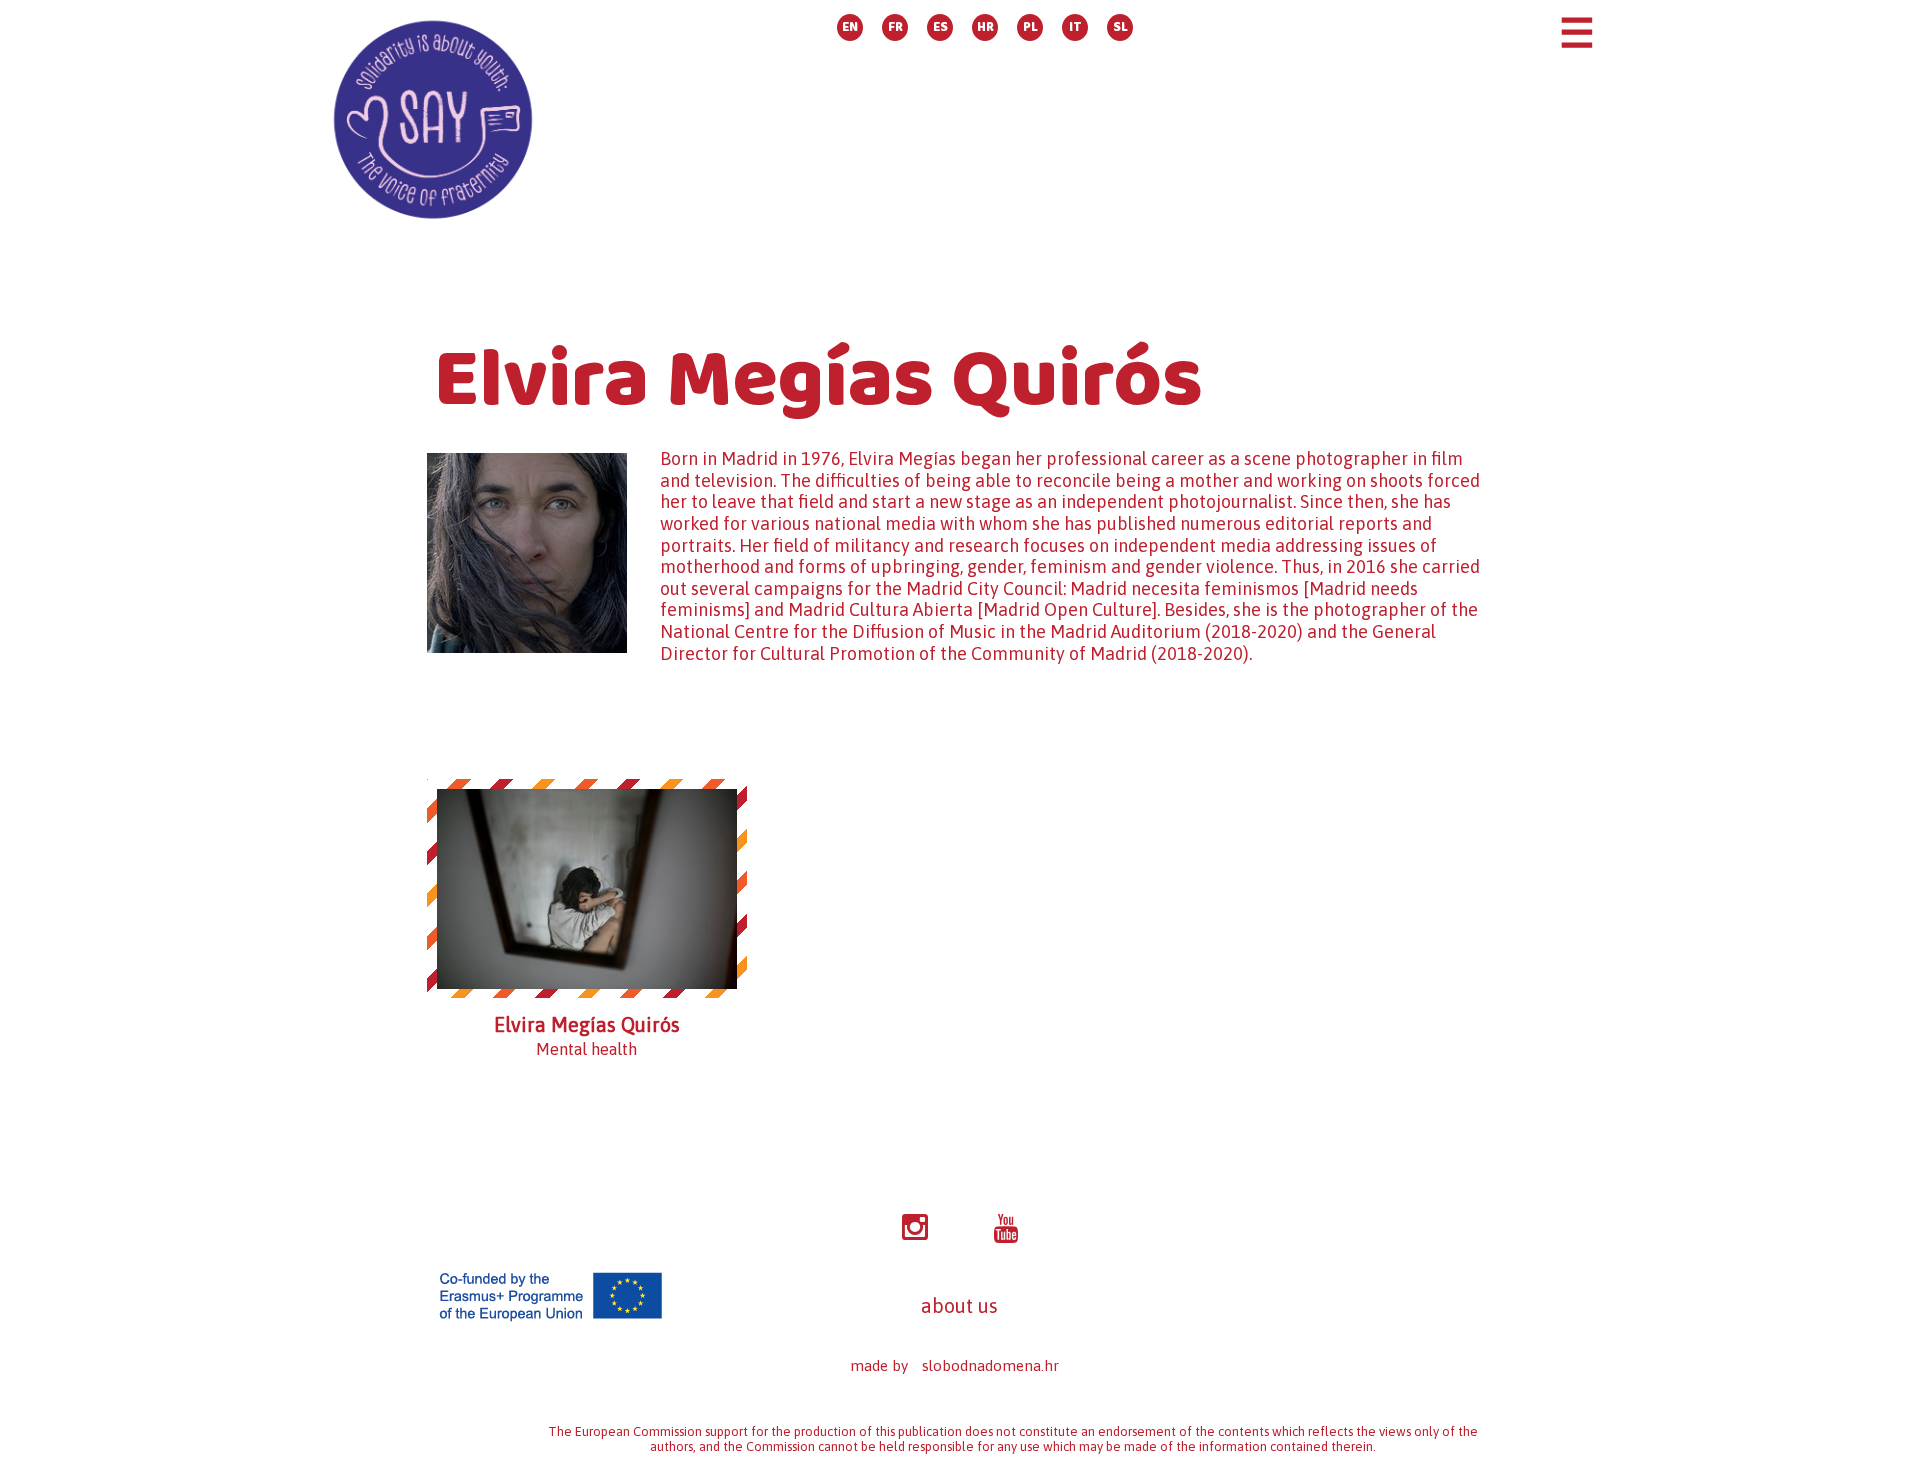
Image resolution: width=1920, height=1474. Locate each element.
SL (1120, 27)
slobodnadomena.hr (990, 1365)
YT (1006, 1229)
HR (985, 27)
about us (959, 1305)
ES (940, 27)
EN (850, 27)
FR (895, 27)
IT (1075, 27)
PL (1030, 27)
